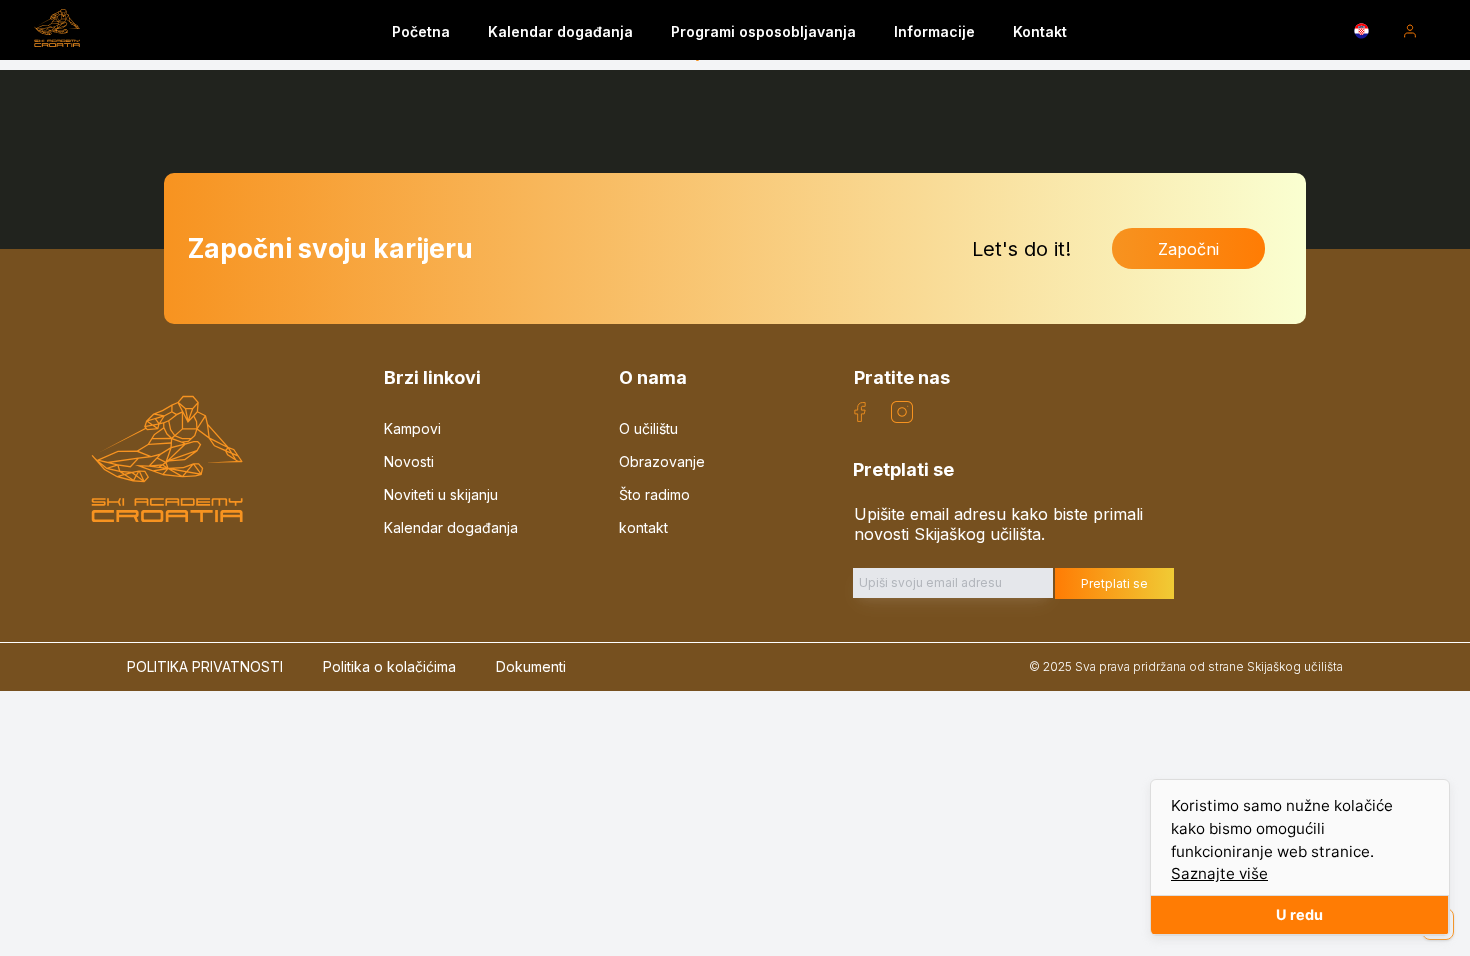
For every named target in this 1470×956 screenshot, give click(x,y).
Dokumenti (531, 666)
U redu (1299, 914)
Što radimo (654, 494)
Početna (421, 31)
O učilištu (648, 428)
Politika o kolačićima (389, 666)
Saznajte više (1219, 873)
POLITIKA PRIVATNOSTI (205, 666)
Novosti (409, 461)
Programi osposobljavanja (763, 31)
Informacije (934, 31)
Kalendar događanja (560, 31)
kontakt (643, 527)
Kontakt (1040, 31)
